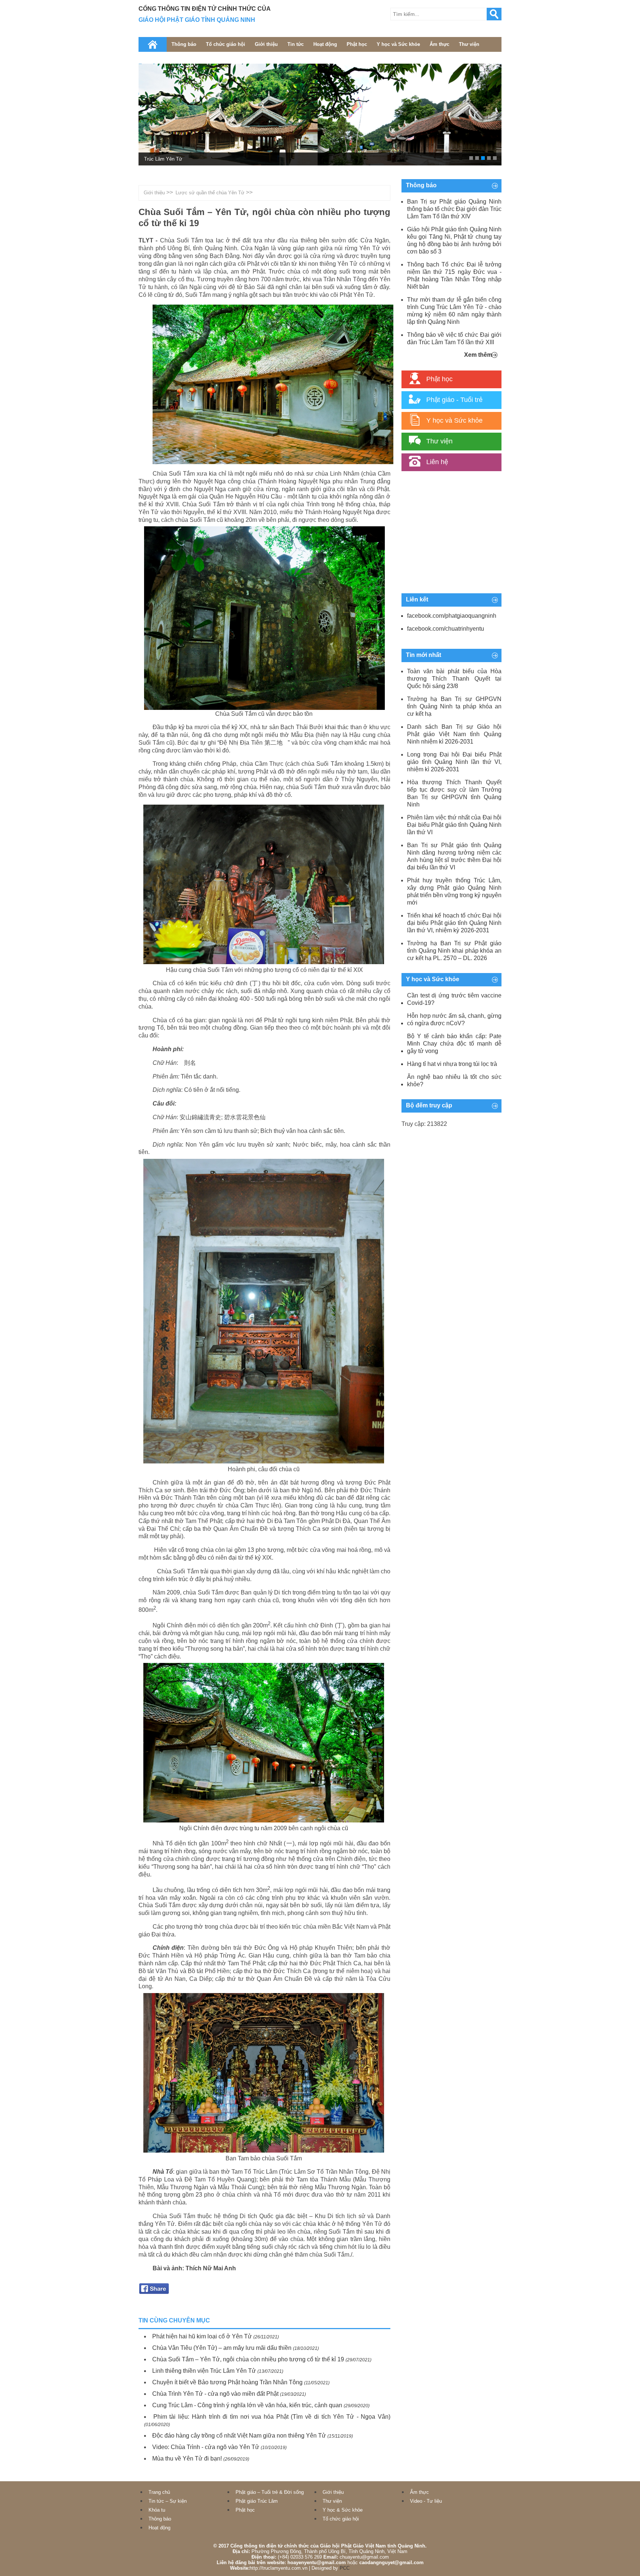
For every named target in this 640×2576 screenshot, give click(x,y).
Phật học (357, 44)
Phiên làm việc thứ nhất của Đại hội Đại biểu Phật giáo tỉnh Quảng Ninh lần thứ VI (454, 825)
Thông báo (184, 44)
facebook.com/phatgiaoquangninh (452, 616)
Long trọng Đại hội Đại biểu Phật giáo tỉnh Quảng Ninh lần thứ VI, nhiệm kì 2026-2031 (454, 762)
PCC (345, 2568)
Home (153, 44)
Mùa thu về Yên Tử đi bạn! (187, 2458)
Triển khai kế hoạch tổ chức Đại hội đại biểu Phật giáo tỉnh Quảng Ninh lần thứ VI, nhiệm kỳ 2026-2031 (454, 923)
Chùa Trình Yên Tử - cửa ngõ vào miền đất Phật (215, 2394)
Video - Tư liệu (426, 2501)
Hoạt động (325, 44)
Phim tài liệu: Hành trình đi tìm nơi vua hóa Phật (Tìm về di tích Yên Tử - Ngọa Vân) (272, 2417)
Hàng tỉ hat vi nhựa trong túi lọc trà (452, 1064)
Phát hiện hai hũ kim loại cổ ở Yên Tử (202, 2336)
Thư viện (469, 44)
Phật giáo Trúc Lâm (257, 2501)
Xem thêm (478, 355)
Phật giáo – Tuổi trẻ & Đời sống (270, 2492)
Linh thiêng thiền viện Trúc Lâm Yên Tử (204, 2371)
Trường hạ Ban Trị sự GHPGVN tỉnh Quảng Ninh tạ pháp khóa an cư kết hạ (454, 706)
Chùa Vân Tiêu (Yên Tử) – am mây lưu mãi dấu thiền (222, 2348)
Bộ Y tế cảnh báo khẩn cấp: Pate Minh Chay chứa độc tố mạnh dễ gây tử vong (454, 1044)
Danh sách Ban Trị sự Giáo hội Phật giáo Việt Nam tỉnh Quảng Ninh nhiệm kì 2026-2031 (454, 734)
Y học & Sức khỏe (343, 2510)
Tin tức (296, 44)
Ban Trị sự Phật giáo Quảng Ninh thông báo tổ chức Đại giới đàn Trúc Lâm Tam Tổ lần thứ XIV (454, 209)
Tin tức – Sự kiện (168, 2501)
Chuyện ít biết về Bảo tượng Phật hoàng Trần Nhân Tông (227, 2382)
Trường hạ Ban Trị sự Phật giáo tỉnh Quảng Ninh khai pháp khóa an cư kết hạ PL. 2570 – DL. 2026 (454, 951)
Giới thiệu (266, 44)
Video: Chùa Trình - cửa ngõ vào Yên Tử (206, 2447)
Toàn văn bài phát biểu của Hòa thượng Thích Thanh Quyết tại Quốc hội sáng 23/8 (454, 679)
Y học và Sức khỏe (398, 44)
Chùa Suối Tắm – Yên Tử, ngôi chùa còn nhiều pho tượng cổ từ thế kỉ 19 (248, 2359)
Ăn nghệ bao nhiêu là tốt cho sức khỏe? (454, 1081)
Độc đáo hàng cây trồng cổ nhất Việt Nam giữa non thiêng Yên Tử (239, 2436)
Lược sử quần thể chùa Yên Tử (210, 193)
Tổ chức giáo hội (226, 44)
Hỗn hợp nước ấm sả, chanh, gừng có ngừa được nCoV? (454, 1019)
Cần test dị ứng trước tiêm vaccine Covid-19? (454, 999)
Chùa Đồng (156, 159)
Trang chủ (159, 2492)
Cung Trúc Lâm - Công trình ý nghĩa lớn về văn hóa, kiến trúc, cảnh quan (247, 2405)
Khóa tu (157, 2510)
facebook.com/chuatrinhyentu (446, 629)
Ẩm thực (439, 44)
